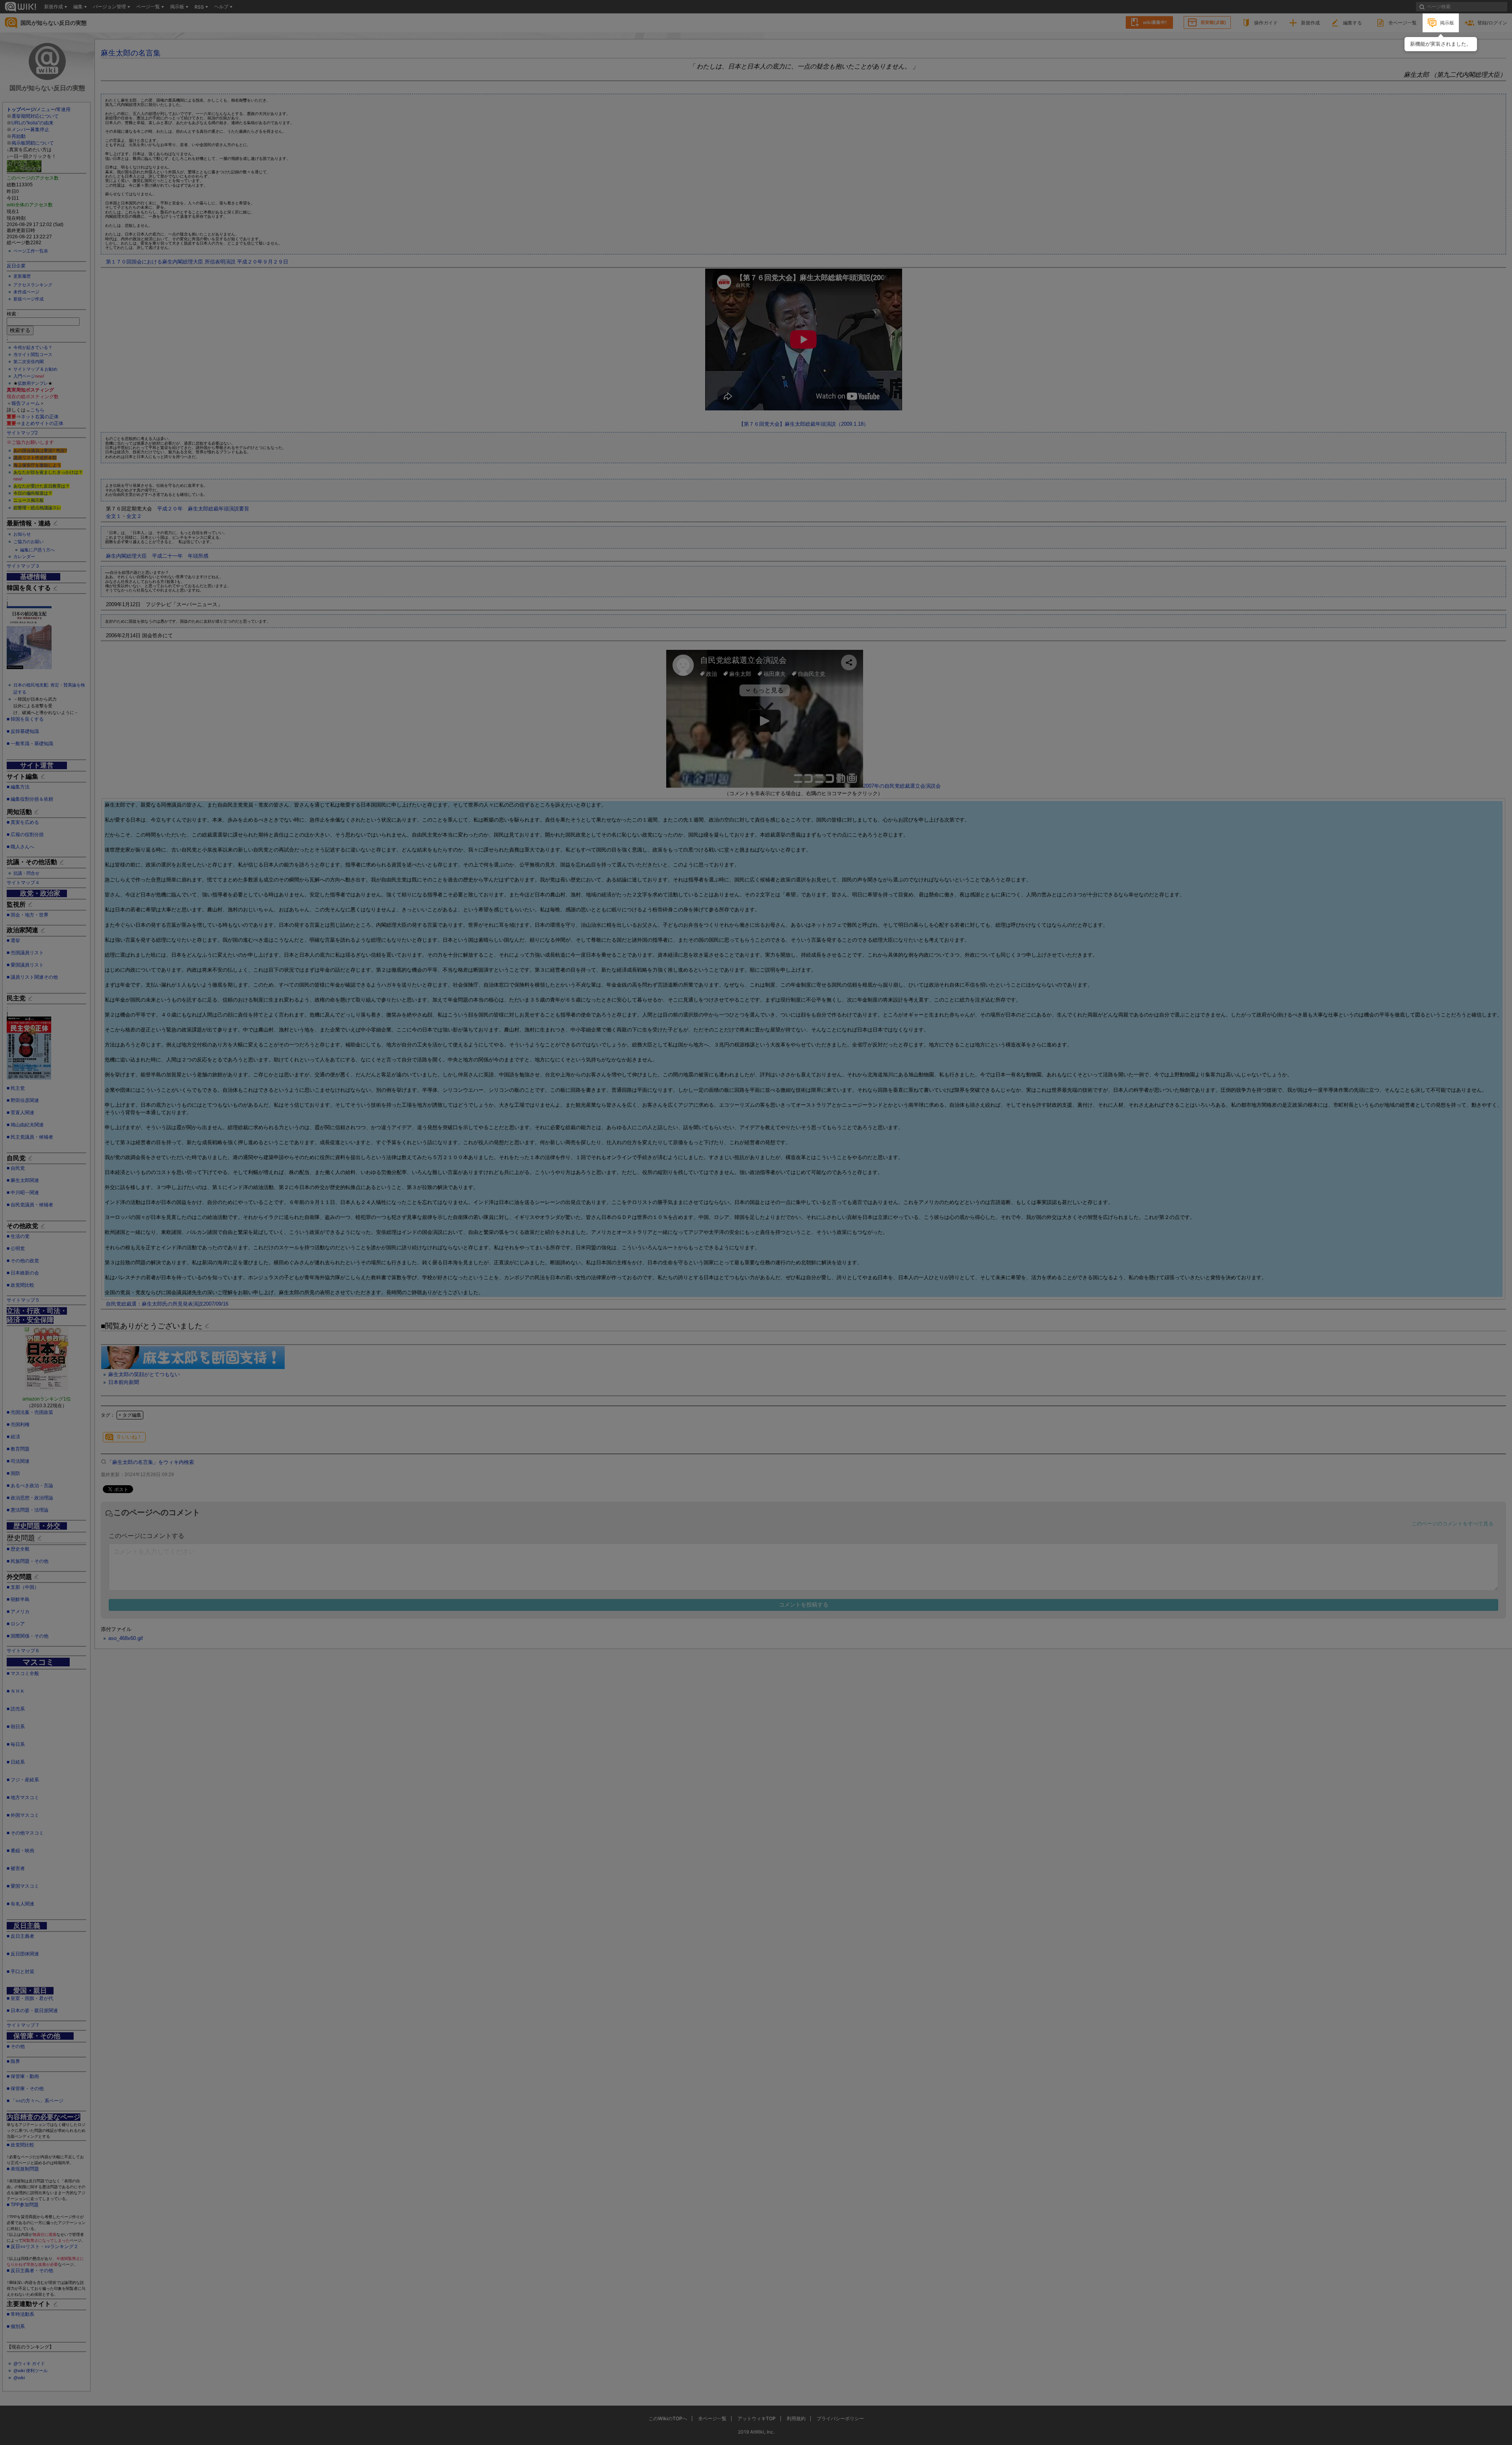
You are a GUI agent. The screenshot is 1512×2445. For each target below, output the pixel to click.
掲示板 (1447, 23)
